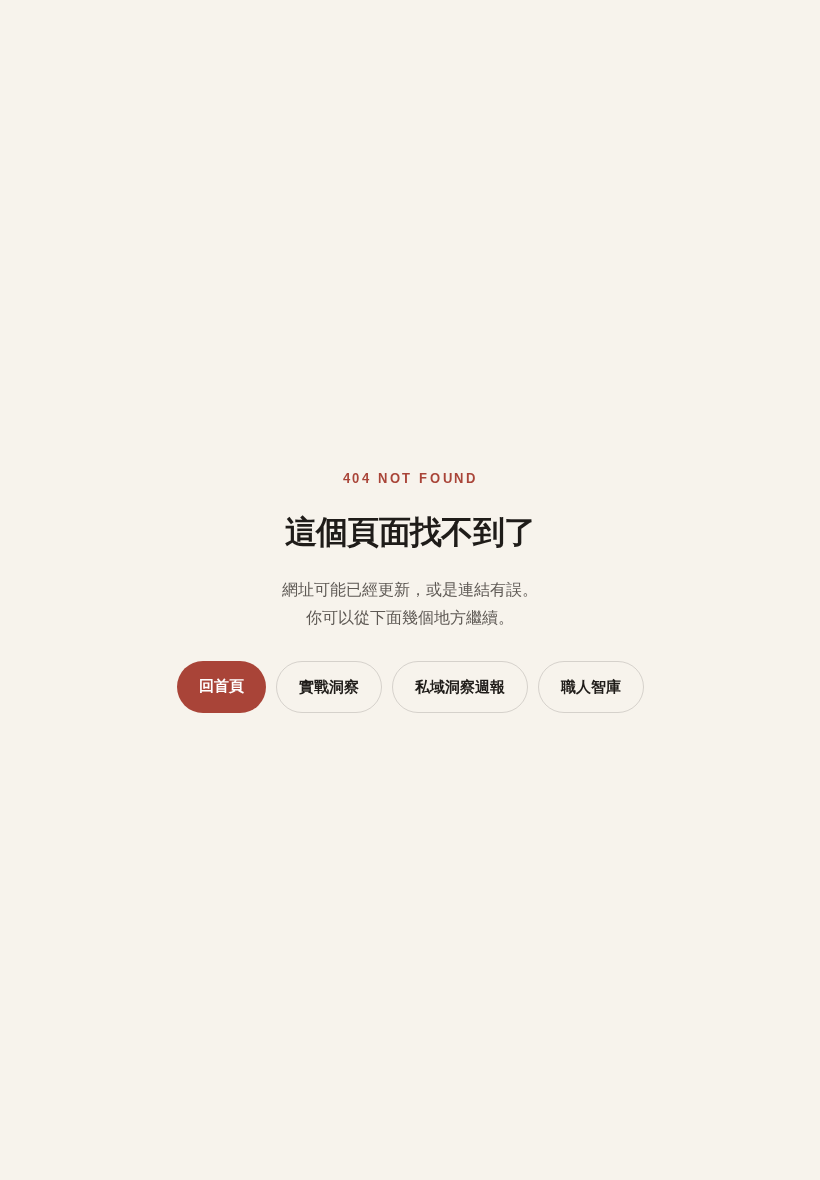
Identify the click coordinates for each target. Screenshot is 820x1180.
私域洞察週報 (460, 687)
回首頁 (221, 686)
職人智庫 (591, 687)
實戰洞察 (329, 687)
